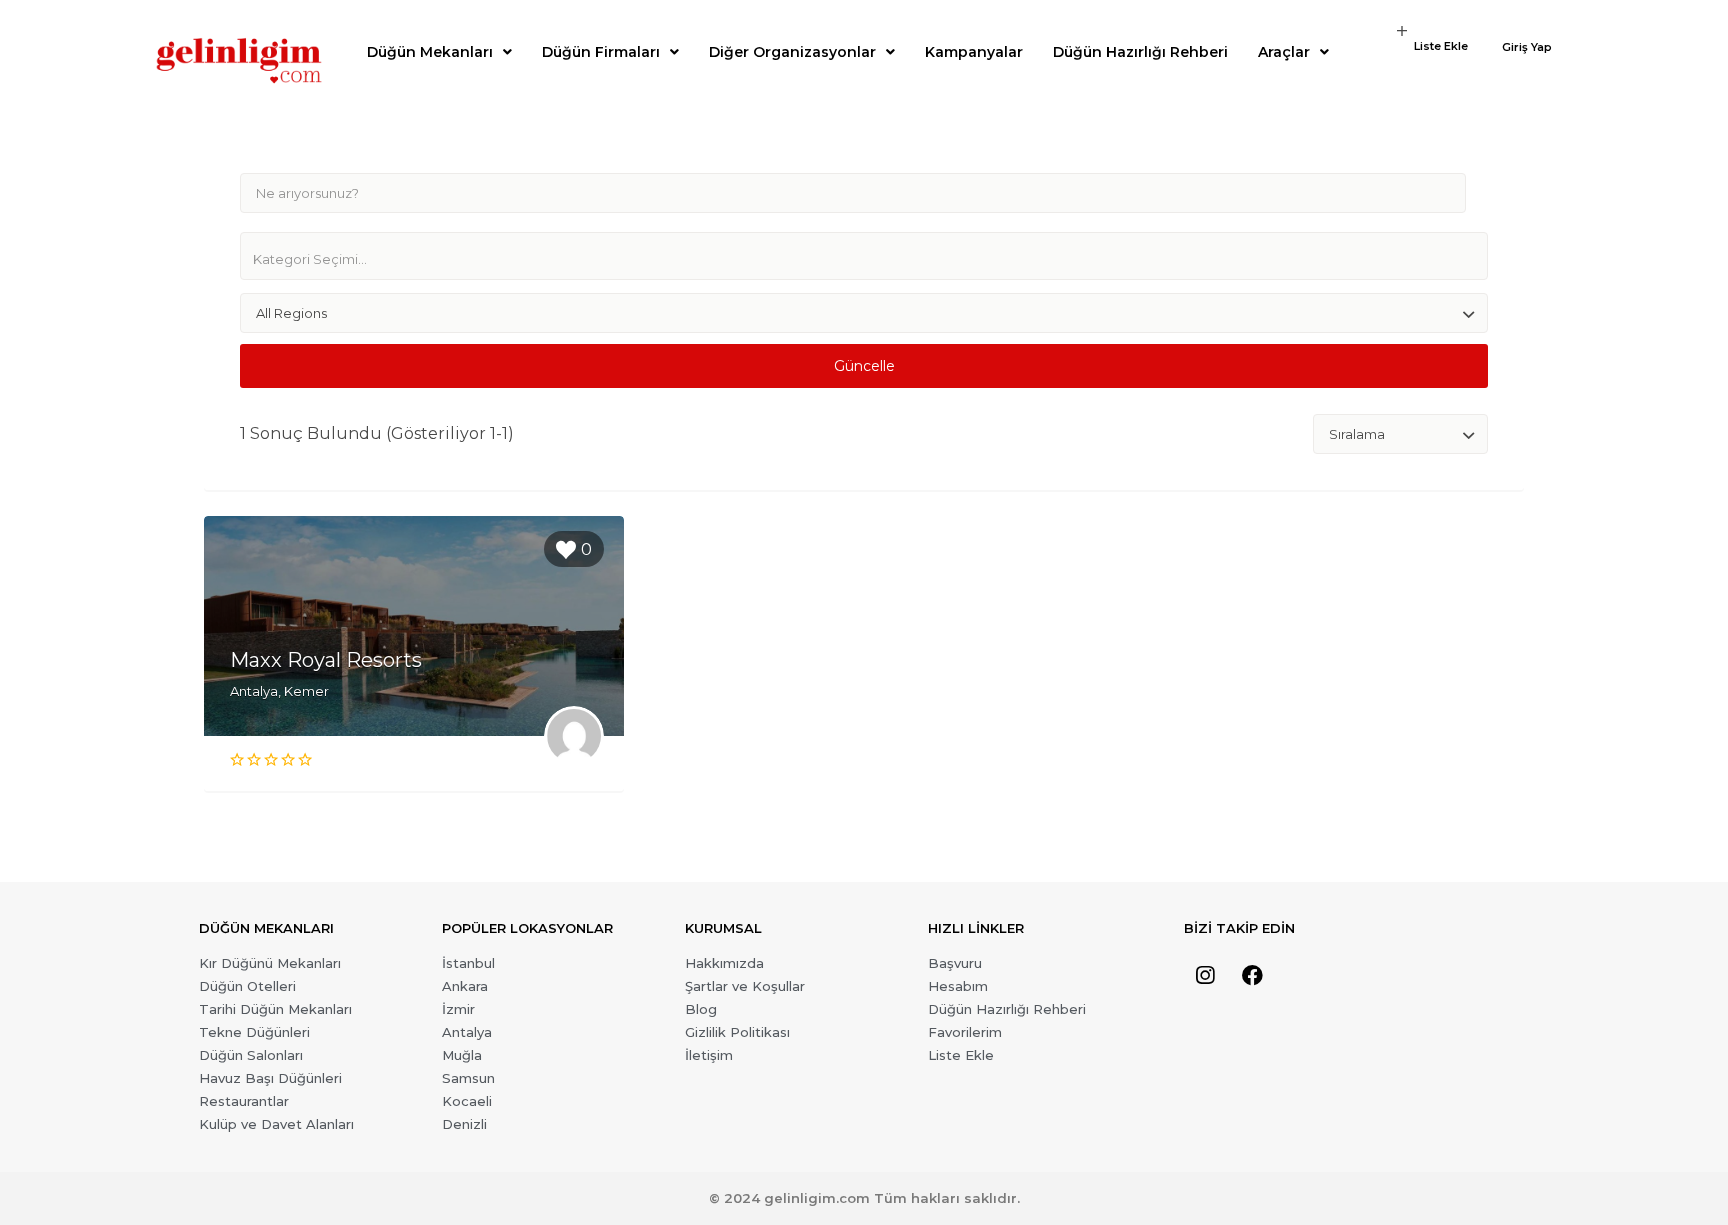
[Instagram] (1205, 976)
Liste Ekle (1441, 46)
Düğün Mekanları (430, 52)
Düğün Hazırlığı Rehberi (1140, 52)
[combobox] (864, 256)
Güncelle (864, 366)
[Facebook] (1252, 976)
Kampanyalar (974, 52)
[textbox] (872, 259)
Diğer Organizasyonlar (792, 52)
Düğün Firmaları (601, 52)
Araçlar (1284, 52)
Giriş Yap (1527, 47)
